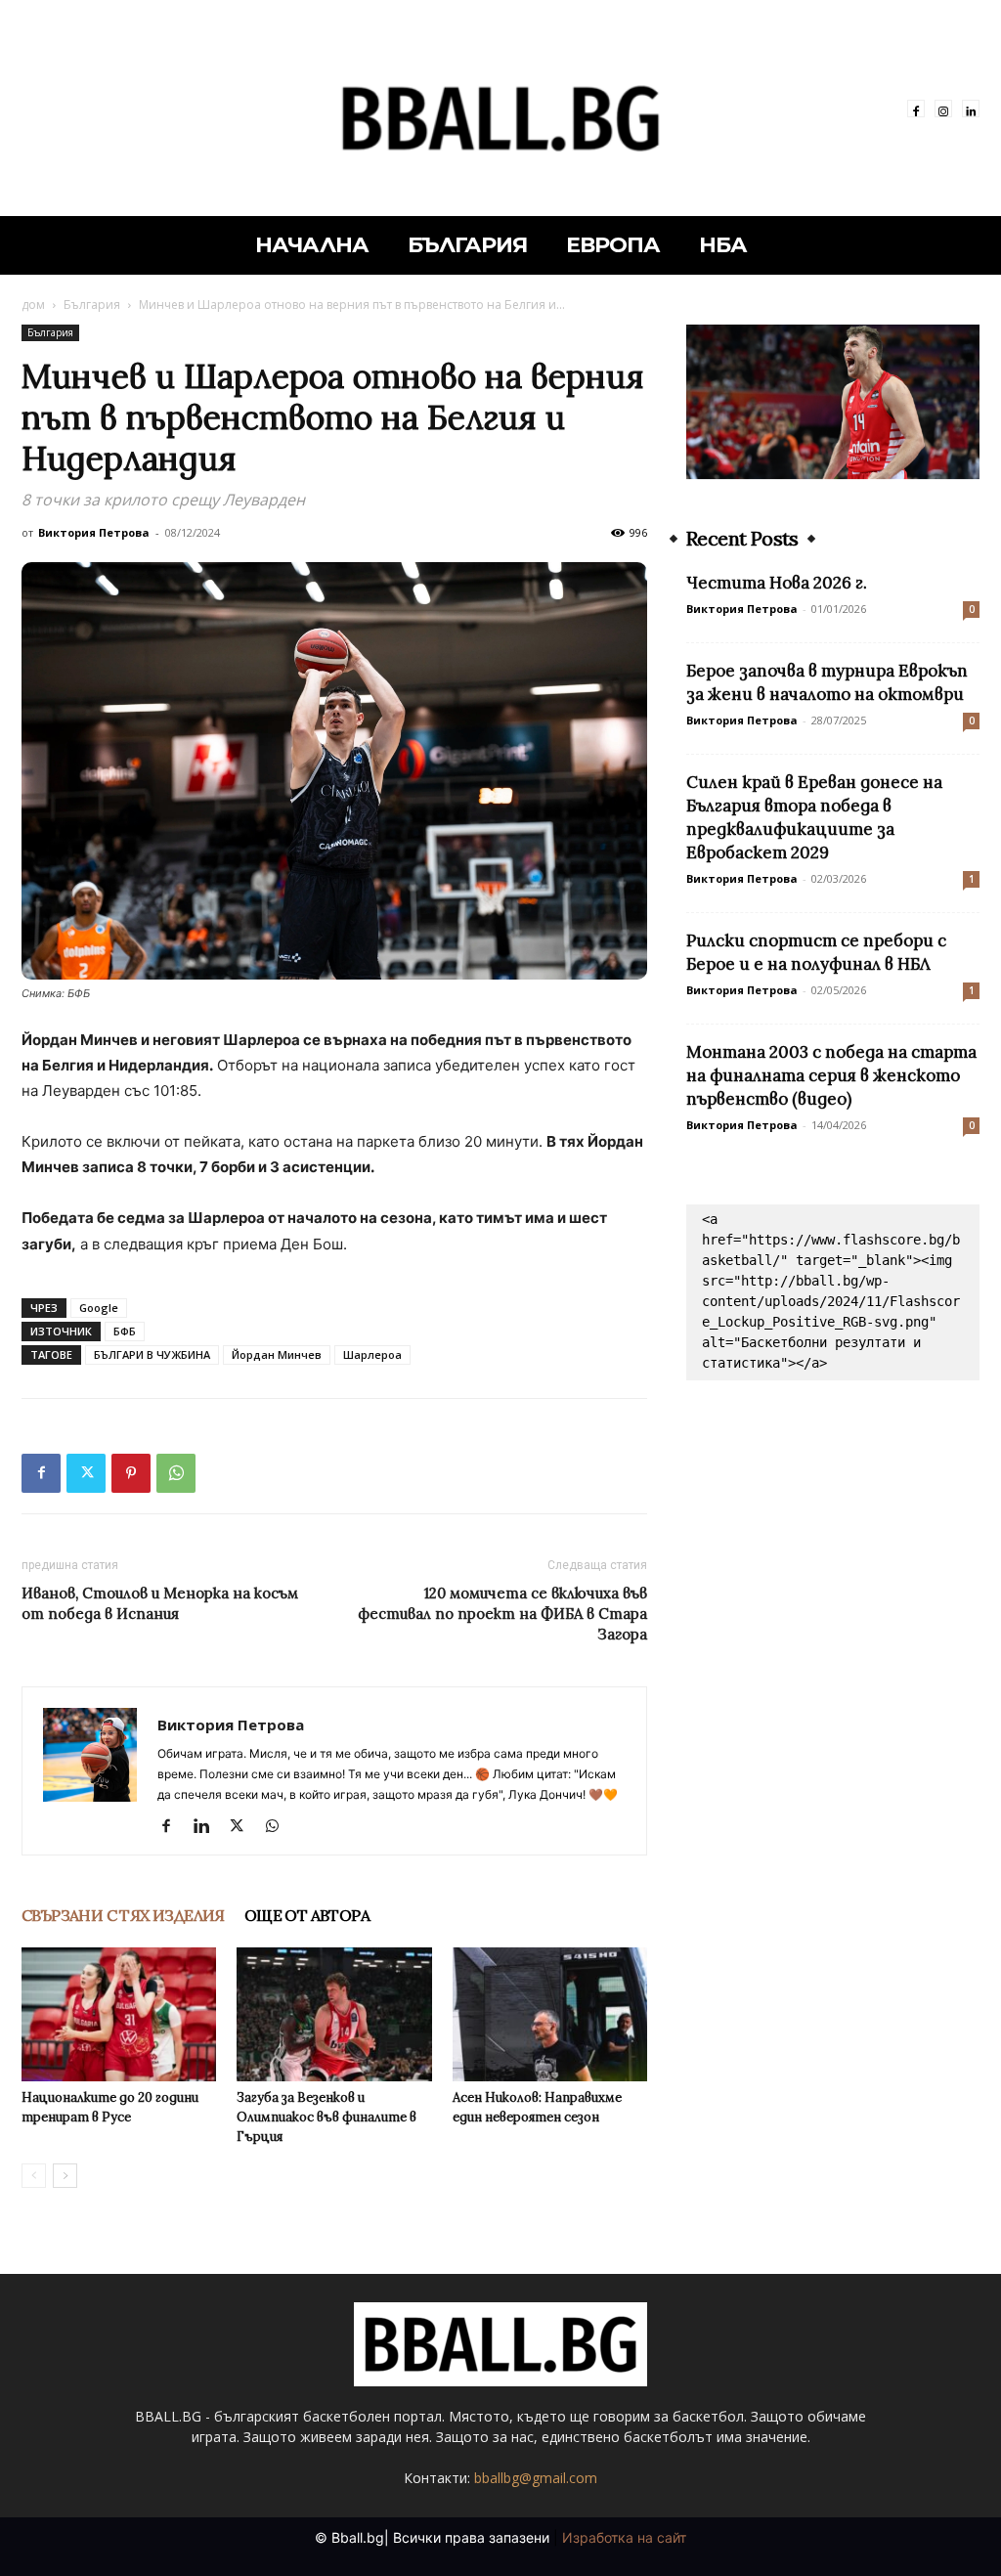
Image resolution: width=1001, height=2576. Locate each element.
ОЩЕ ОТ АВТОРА (307, 1915)
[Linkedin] (971, 109)
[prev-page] (34, 2176)
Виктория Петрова (94, 532)
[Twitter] (86, 1473)
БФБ (125, 1331)
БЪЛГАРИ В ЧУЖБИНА (152, 1354)
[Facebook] (916, 109)
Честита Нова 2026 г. (777, 583)
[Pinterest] (131, 1473)
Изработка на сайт (624, 2537)
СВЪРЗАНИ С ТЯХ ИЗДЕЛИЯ (123, 1915)
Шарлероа (372, 1354)
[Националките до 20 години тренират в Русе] (119, 2014)
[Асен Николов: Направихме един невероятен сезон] (550, 2014)
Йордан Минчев (277, 1354)
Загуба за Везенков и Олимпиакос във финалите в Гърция (326, 2117)
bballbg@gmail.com (536, 2478)
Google (99, 1308)
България (92, 305)
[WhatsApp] (176, 1473)
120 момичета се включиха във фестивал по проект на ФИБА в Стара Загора (502, 1614)
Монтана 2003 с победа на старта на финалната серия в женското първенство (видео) (831, 1075)
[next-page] (65, 2176)
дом (33, 305)
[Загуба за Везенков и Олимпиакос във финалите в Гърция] (334, 2014)
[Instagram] (943, 109)
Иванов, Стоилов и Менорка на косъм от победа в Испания (160, 1603)
